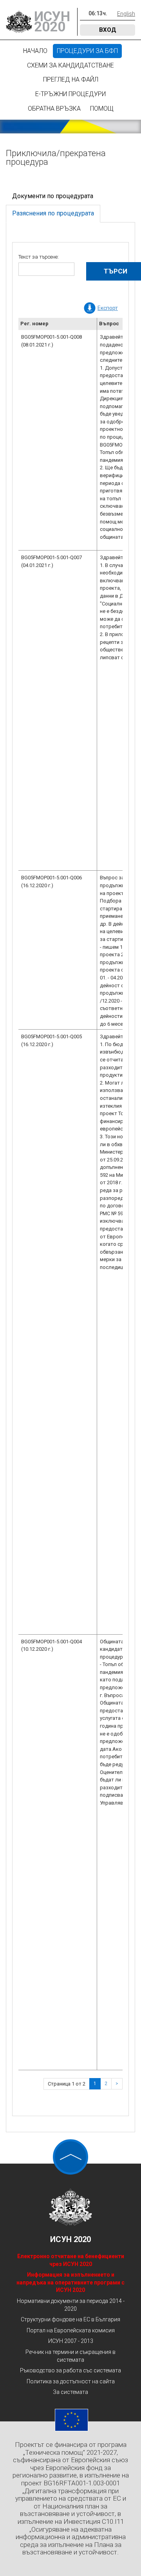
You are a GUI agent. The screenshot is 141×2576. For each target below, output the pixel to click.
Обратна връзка (54, 108)
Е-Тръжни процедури (70, 94)
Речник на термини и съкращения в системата (70, 2356)
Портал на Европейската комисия (71, 2330)
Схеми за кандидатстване (70, 65)
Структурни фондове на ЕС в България (70, 2319)
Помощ (102, 108)
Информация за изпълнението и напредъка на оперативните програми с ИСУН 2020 (70, 2282)
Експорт (108, 308)
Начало (35, 51)
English (126, 14)
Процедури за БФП (87, 51)
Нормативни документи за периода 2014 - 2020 (71, 2305)
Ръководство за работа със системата (70, 2370)
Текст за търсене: (39, 257)
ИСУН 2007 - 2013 (71, 2341)
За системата (70, 2392)
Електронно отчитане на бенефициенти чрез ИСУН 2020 (71, 2260)
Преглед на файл (71, 79)
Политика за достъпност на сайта (71, 2381)
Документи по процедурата (53, 196)
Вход (108, 30)
